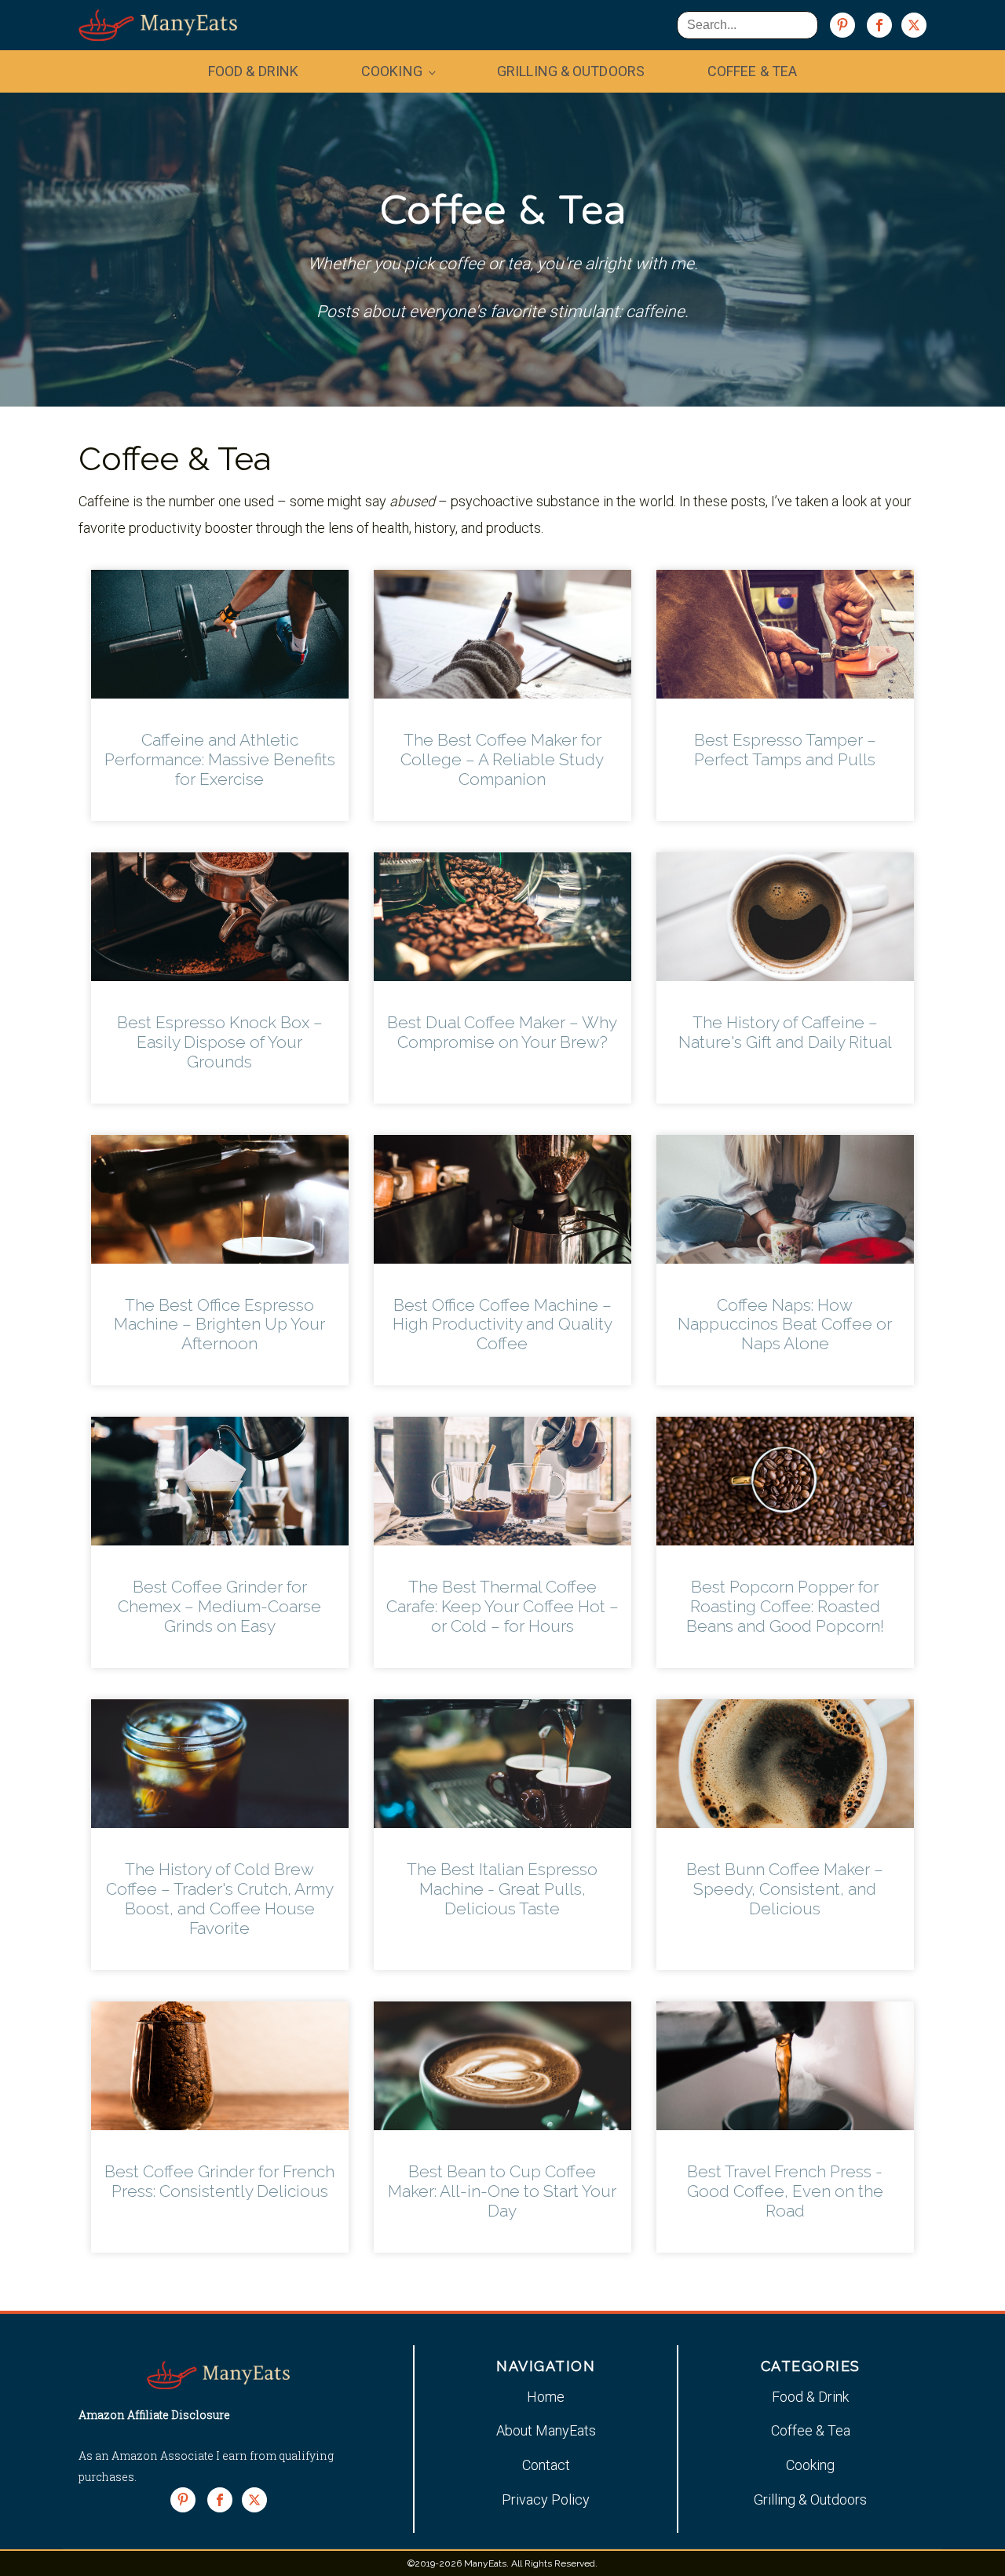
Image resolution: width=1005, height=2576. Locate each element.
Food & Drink (253, 71)
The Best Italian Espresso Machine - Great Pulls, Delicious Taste (502, 1889)
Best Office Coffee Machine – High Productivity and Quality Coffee (502, 1324)
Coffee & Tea (752, 71)
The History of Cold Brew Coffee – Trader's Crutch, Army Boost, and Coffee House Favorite (220, 1899)
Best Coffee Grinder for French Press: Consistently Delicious (219, 2181)
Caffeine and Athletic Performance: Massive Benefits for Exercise (220, 759)
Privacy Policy (546, 2499)
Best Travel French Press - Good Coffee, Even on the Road (785, 2191)
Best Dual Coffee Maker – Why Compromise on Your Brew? (502, 1032)
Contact (546, 2465)
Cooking (392, 71)
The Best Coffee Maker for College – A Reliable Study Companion (502, 759)
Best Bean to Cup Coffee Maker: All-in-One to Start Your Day (502, 2191)
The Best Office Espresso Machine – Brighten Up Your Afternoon (219, 1324)
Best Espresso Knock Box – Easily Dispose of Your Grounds (220, 1042)
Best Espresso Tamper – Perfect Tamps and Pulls (785, 750)
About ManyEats (546, 2430)
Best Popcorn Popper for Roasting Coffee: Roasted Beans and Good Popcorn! (785, 1606)
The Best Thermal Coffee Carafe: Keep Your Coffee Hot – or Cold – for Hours (502, 1606)
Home (546, 2397)
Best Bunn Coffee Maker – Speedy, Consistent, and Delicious (785, 1889)
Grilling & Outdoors (571, 71)
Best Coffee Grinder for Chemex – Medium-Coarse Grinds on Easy (219, 1606)
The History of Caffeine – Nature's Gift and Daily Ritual (785, 1032)
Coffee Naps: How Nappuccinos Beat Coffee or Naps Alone (785, 1324)
